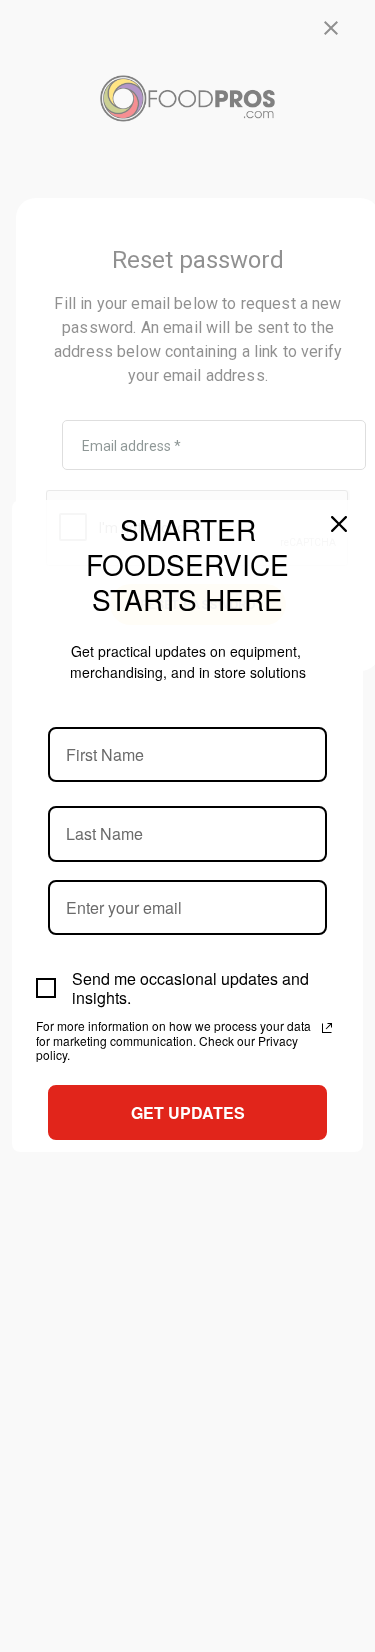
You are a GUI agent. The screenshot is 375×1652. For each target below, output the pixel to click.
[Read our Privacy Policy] (327, 1028)
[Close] (339, 524)
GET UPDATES (188, 1112)
